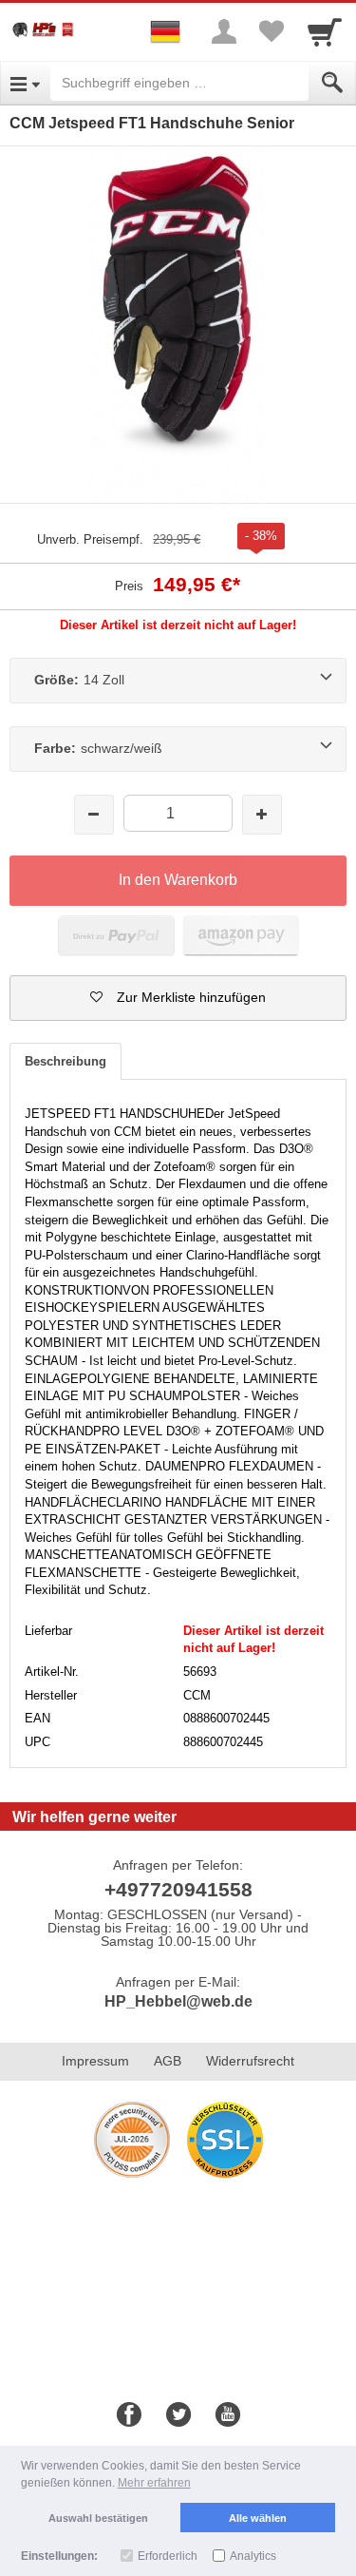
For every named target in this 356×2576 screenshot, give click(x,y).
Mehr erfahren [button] (154, 2483)
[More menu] (224, 31)
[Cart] (325, 31)
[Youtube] (228, 2415)
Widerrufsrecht (250, 2061)
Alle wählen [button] (258, 2518)
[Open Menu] (25, 83)
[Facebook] (129, 2415)
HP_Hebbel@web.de (178, 2001)
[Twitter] (178, 2415)
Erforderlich (168, 2556)
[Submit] (332, 83)
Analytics (253, 2556)
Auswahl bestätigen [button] (98, 2518)
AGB (168, 2061)
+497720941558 (178, 1889)
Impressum (95, 2061)
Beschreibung (66, 1061)
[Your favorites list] (272, 31)
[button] (178, 998)
